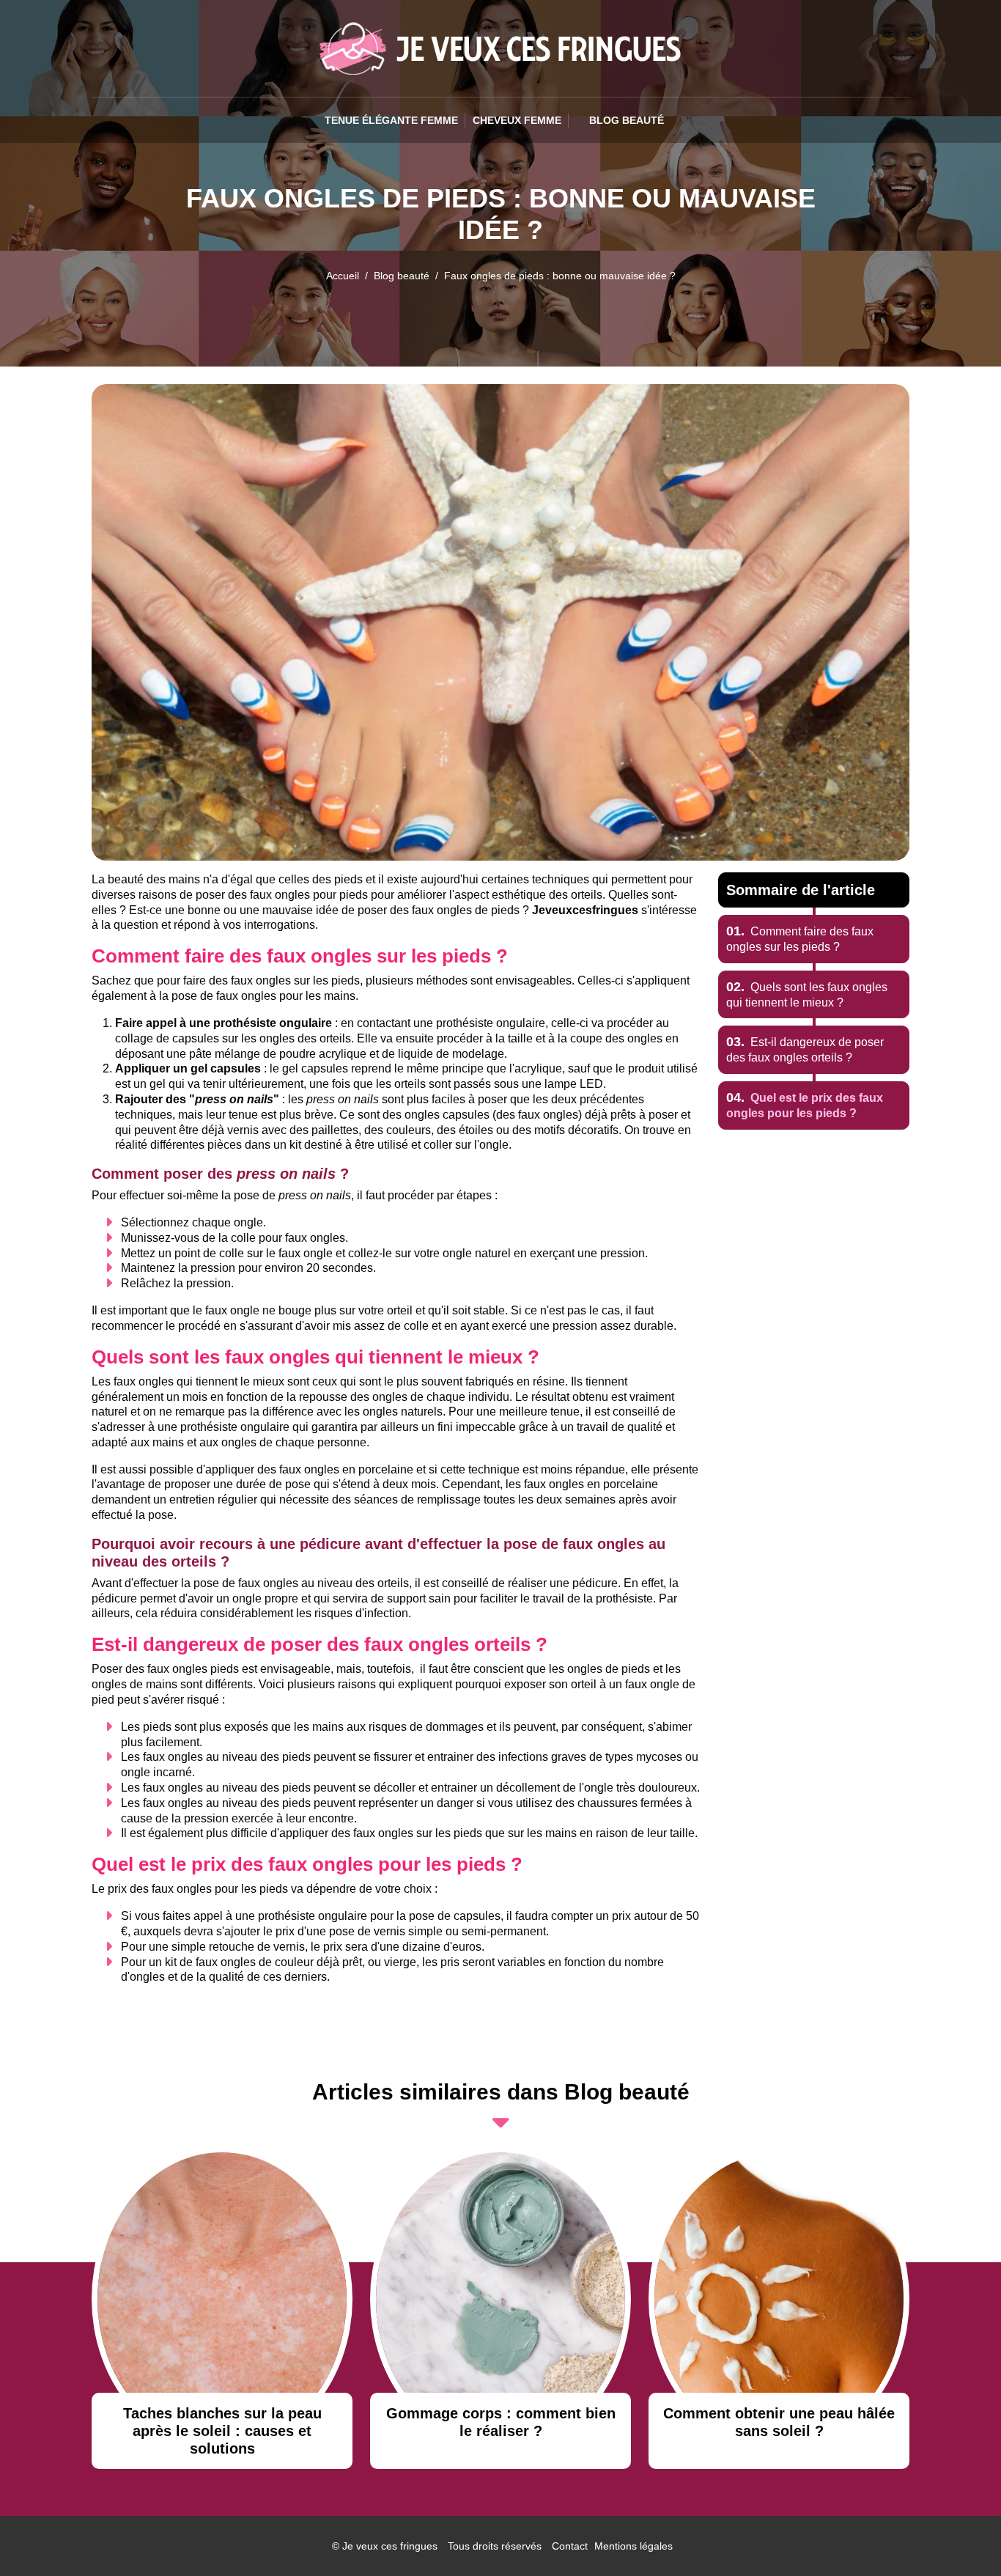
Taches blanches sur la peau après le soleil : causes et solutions (222, 2431)
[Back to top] (961, 2536)
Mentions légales (634, 2546)
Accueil (343, 276)
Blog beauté (402, 276)
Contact (570, 2546)
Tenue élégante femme (391, 120)
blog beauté (627, 120)
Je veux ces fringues (390, 2546)
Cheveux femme (517, 120)
